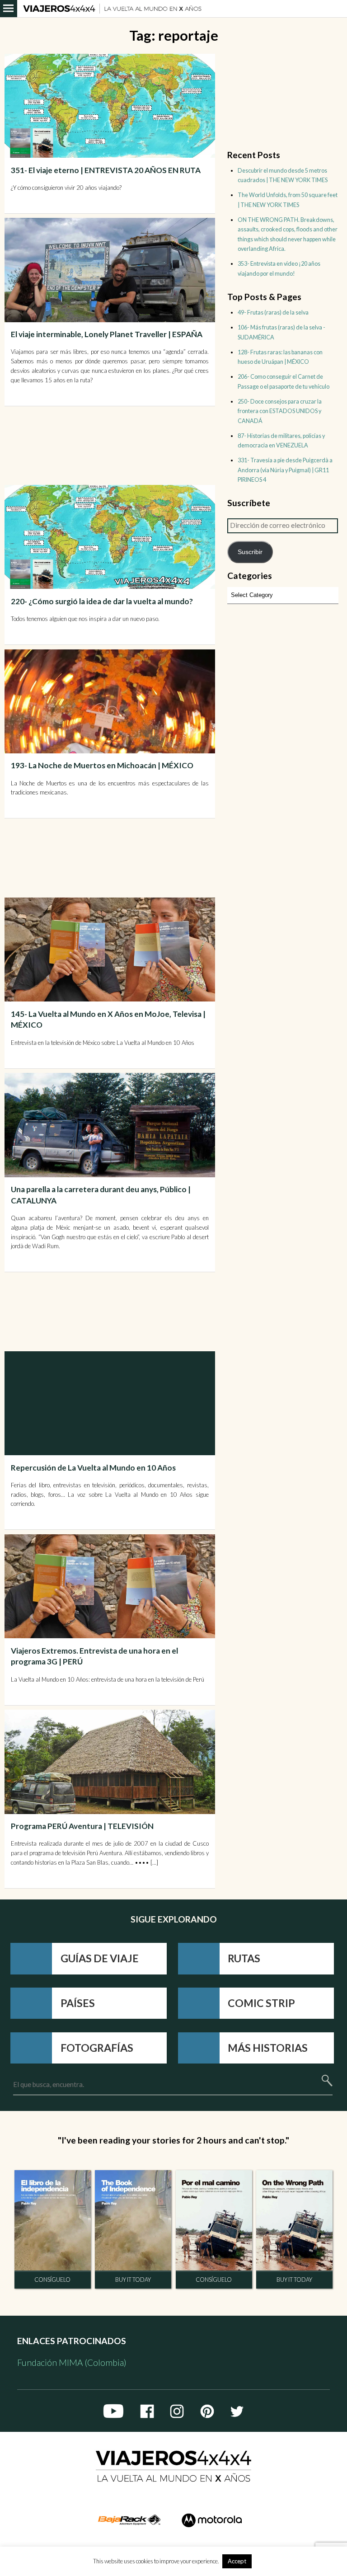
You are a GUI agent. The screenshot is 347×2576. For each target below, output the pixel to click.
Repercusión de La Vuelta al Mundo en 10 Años (93, 1468)
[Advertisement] (111, 444)
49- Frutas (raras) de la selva (273, 312)
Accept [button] (237, 2561)
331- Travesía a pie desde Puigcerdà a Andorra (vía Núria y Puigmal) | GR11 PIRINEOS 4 (285, 470)
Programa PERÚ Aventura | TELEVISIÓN (82, 1826)
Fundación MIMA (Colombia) (72, 2362)
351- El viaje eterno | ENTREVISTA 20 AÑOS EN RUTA (106, 170)
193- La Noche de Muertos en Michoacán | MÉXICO (102, 765)
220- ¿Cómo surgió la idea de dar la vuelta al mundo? (102, 601)
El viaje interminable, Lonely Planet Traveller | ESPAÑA (107, 334)
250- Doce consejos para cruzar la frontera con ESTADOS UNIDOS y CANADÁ (280, 411)
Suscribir (250, 552)
